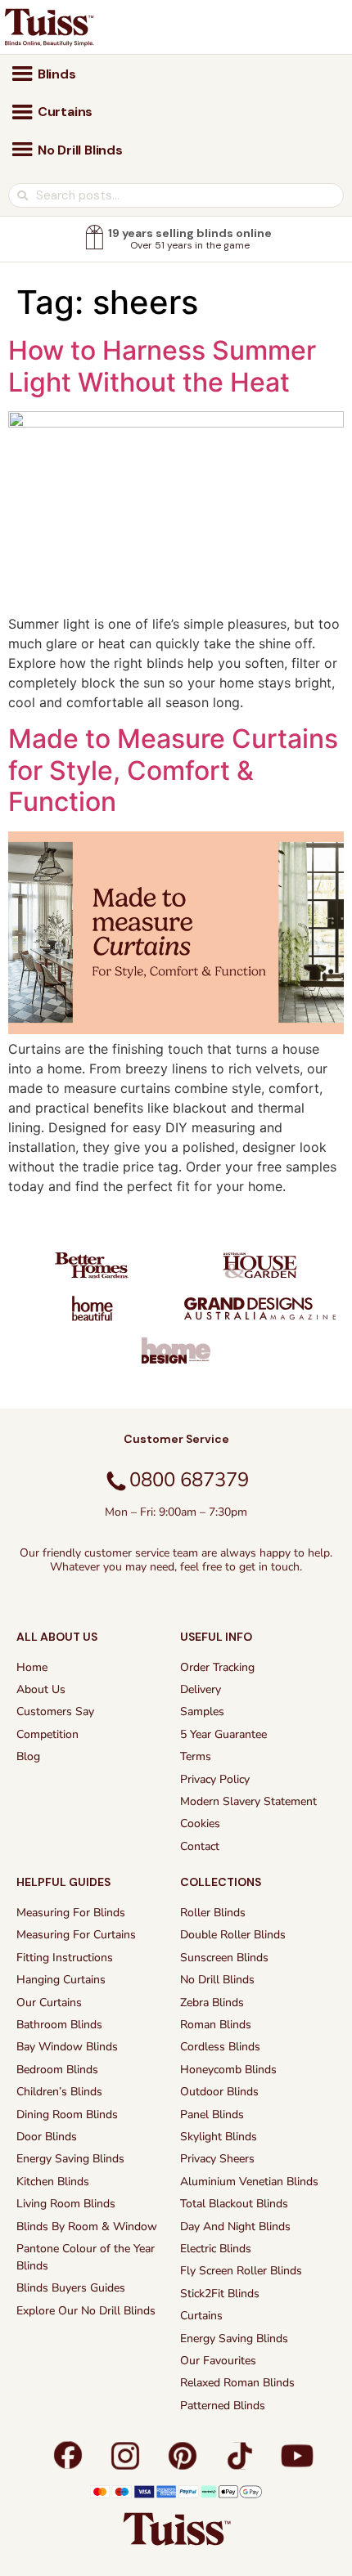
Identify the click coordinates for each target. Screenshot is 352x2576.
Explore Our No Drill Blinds (86, 2311)
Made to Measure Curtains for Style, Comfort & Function (173, 770)
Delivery (201, 1689)
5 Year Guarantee (223, 1734)
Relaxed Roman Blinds (237, 2383)
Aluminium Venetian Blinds (249, 2182)
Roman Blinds (216, 2025)
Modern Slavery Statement (248, 1801)
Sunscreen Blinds (224, 1958)
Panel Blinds (212, 2115)
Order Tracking (217, 1667)
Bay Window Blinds (67, 2047)
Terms (196, 1756)
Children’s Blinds (59, 2092)
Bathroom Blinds (59, 2025)
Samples (202, 1711)
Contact (200, 1846)
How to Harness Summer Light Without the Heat (162, 366)
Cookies (200, 1823)
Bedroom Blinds (57, 2070)
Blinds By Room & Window (87, 2227)
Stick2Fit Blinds (220, 2294)
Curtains (201, 2316)
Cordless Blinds (220, 2047)
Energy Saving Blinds (70, 2159)
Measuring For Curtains (76, 1935)
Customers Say (55, 1711)
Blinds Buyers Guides (71, 2288)
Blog (28, 1756)
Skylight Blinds (219, 2137)
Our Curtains (49, 2003)
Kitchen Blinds (53, 2182)
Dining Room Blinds (67, 2115)
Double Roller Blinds (233, 1935)
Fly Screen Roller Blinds (241, 2271)
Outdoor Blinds (219, 2092)
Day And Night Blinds (235, 2227)
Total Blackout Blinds (234, 2204)
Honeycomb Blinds (228, 2070)
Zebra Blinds (212, 2003)
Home (32, 1667)
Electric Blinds (216, 2249)
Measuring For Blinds (71, 1913)
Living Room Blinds (66, 2204)
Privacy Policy (215, 1779)
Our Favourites (218, 2361)
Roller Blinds (213, 1913)
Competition (47, 1734)
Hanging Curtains (61, 1980)
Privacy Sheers (217, 2159)
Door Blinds (47, 2137)
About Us (41, 1689)
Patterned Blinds (223, 2406)
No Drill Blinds (217, 1980)
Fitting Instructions (65, 1958)
